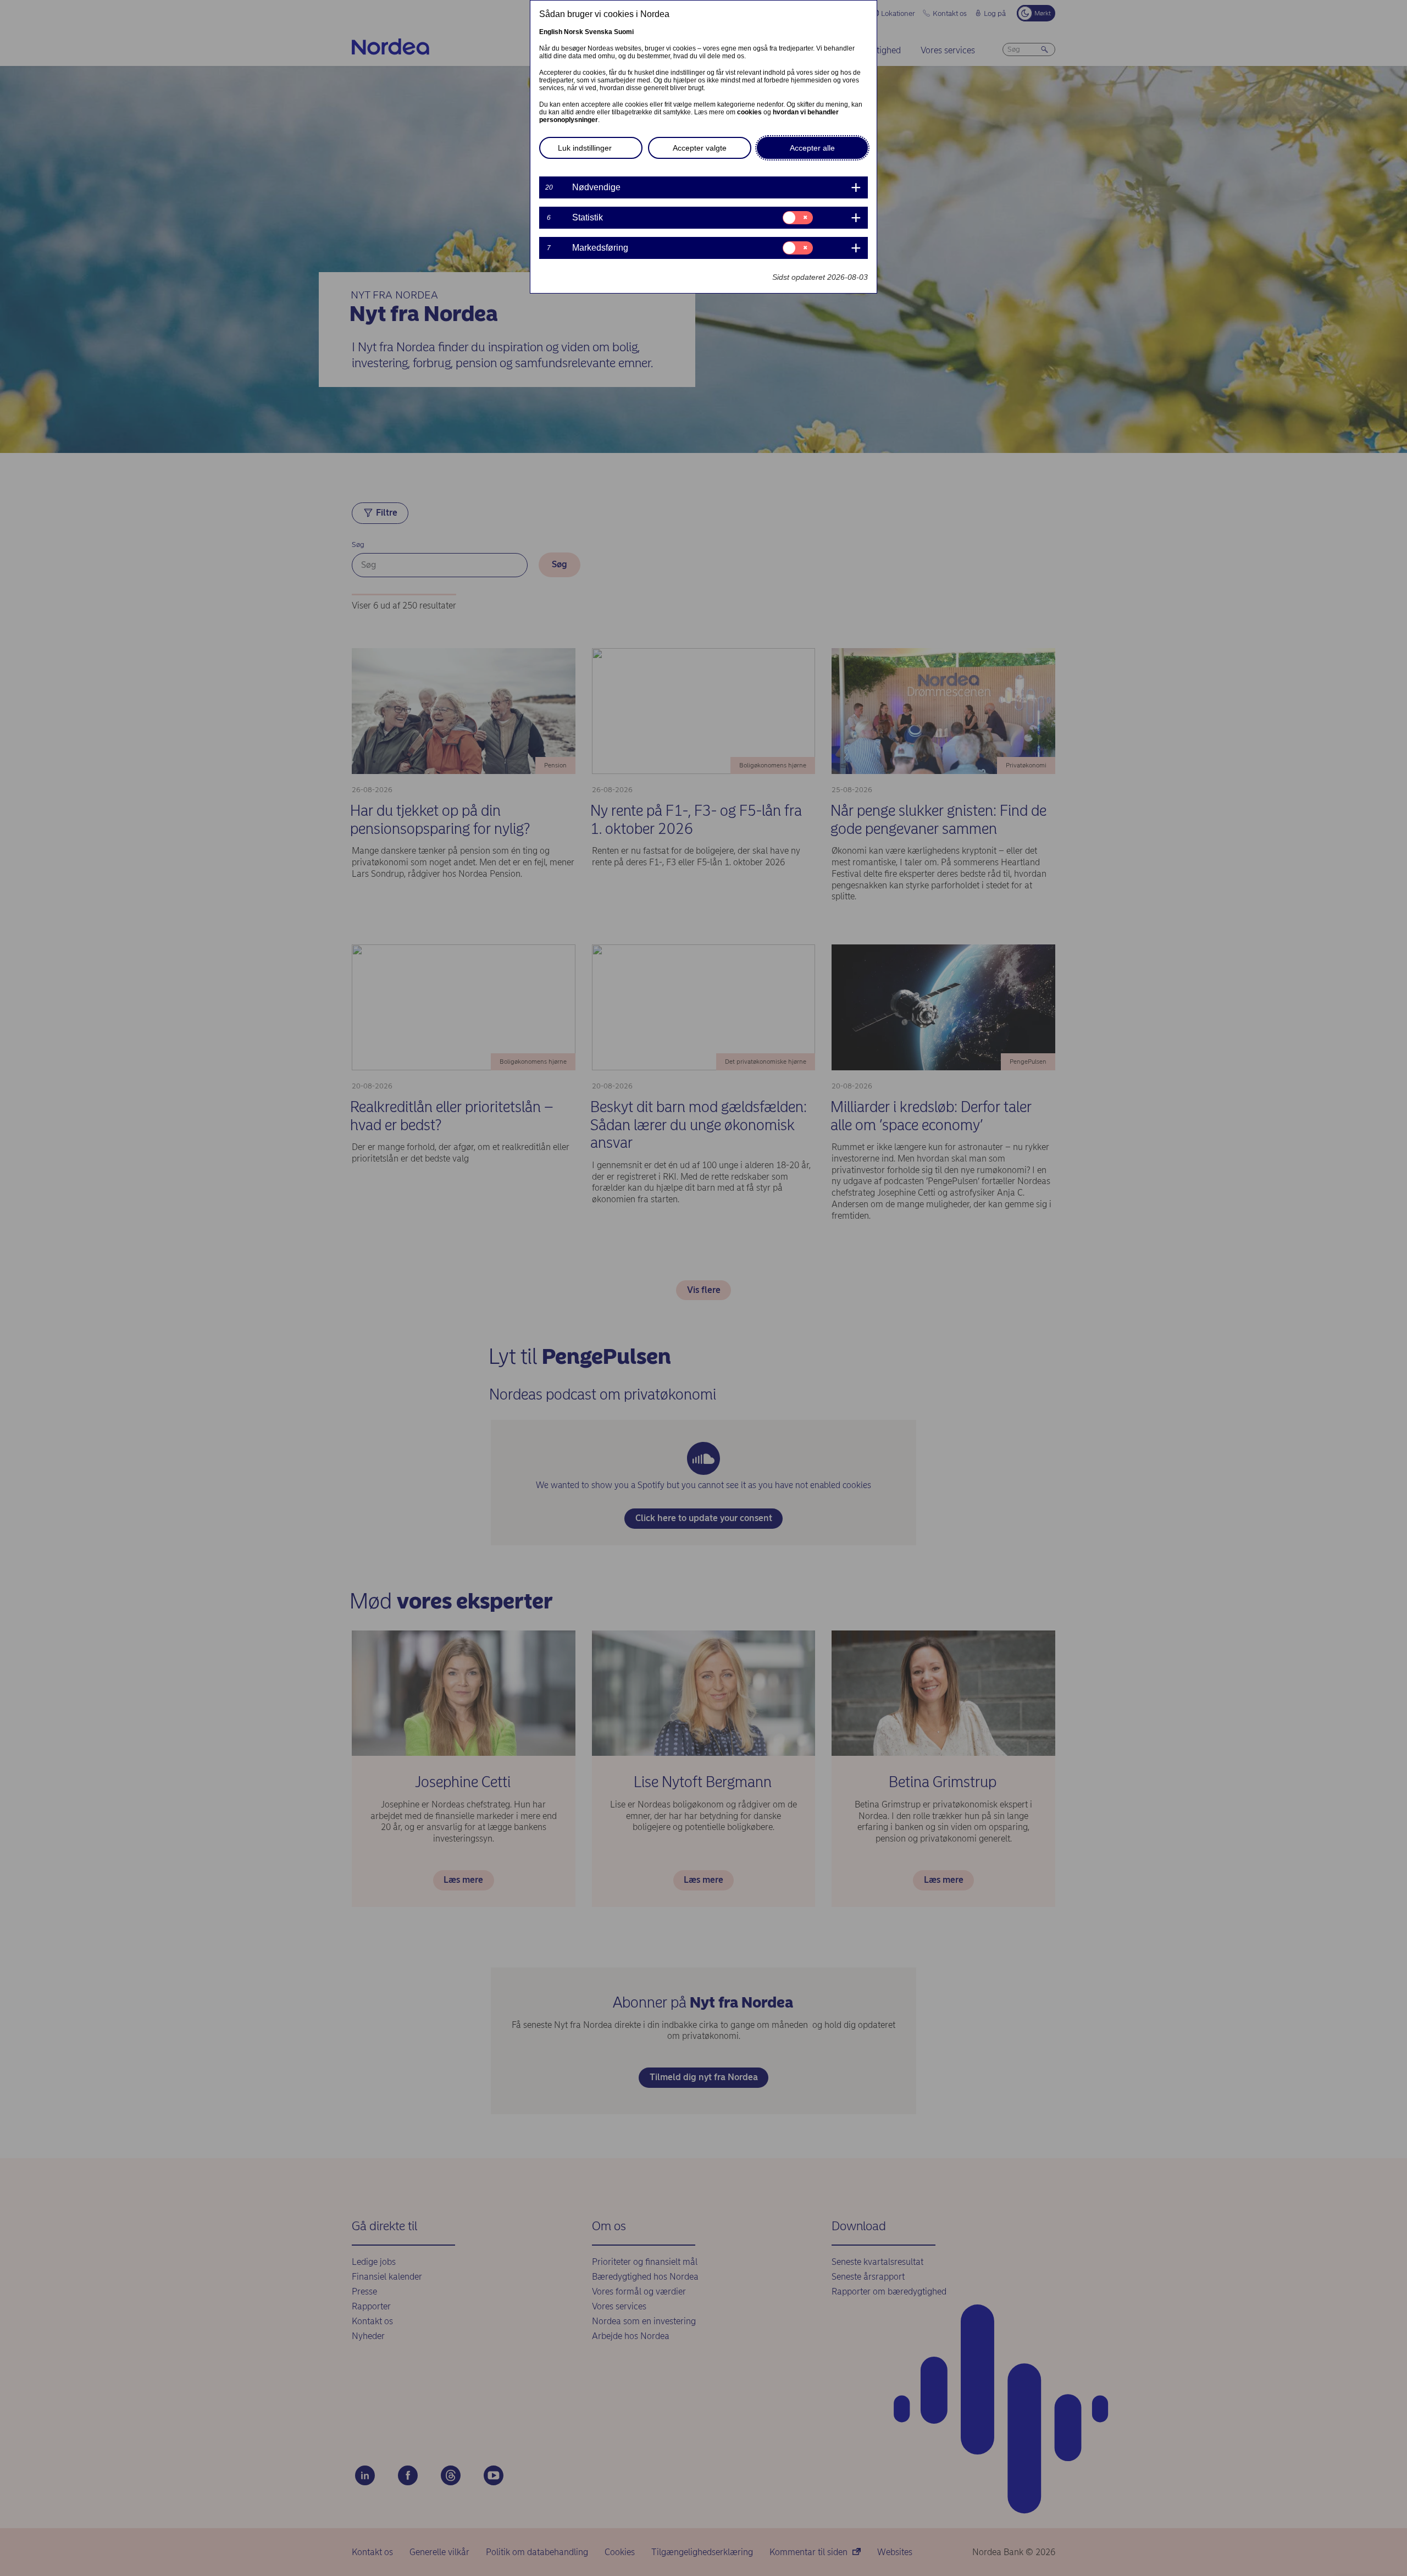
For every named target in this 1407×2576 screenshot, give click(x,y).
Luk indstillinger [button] (585, 148)
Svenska (599, 32)
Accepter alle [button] (812, 148)
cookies (749, 112)
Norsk (574, 32)
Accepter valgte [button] (700, 148)
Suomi (624, 32)
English (551, 32)
